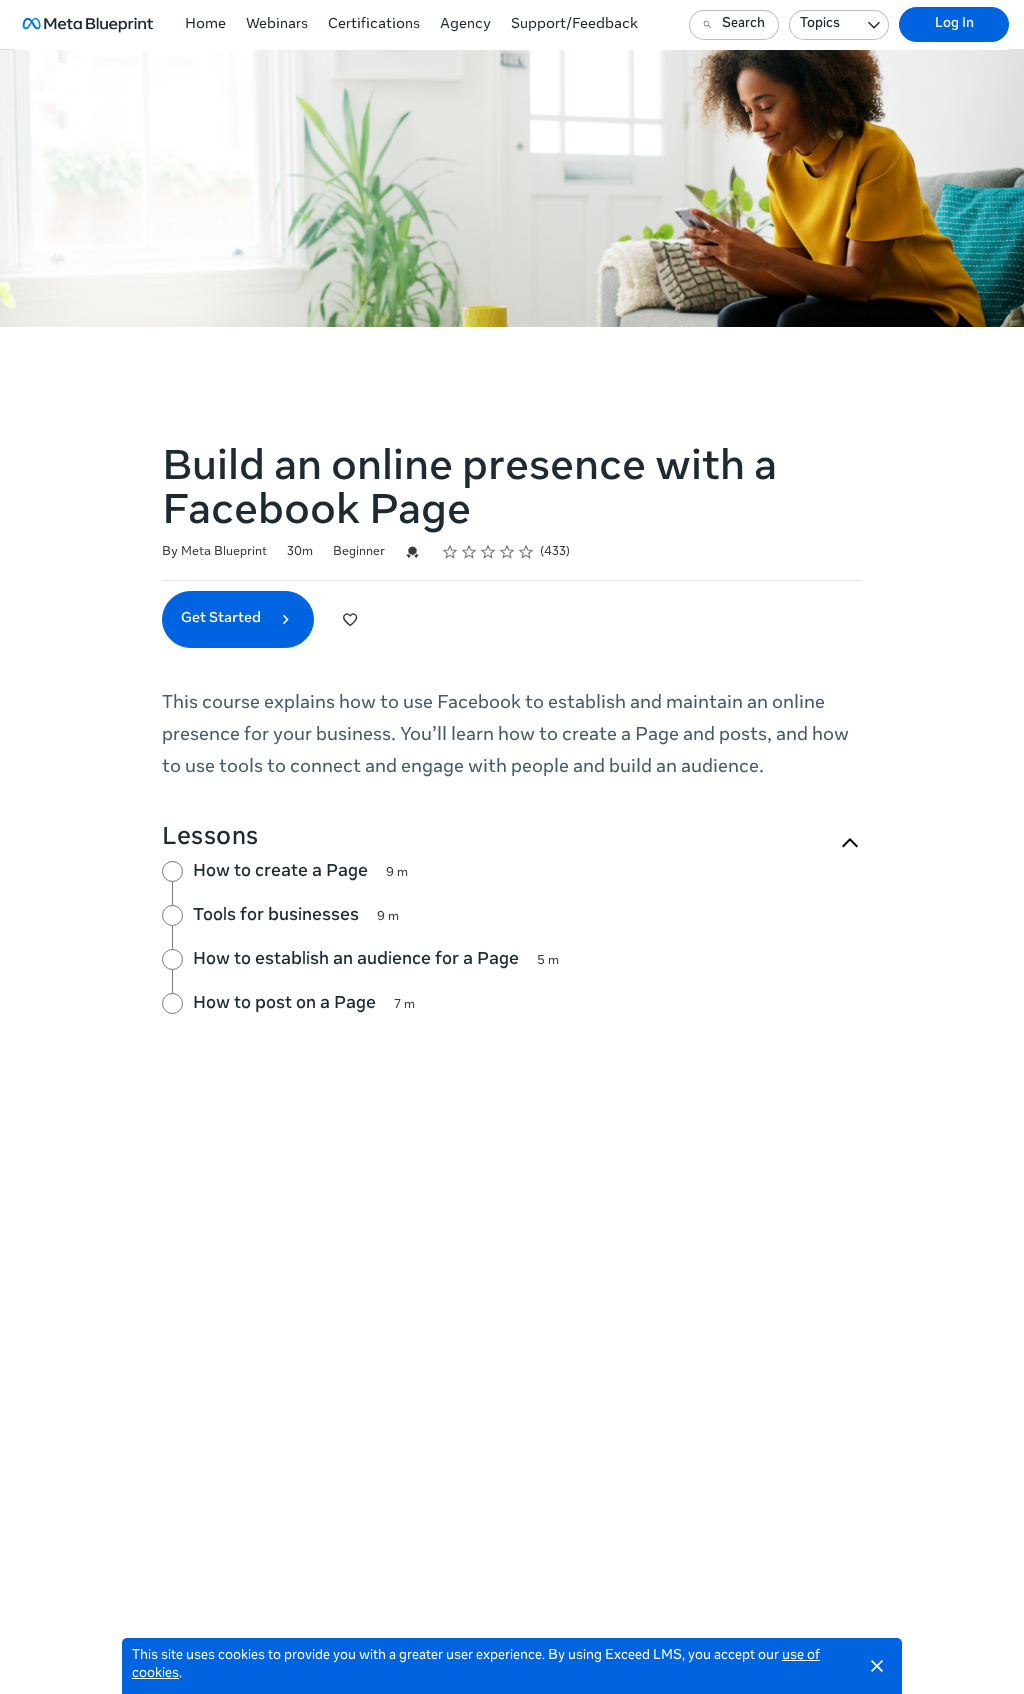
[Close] (877, 1666)
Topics (820, 24)
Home (205, 25)
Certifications (374, 25)
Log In (954, 24)
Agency (465, 25)
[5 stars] (526, 552)
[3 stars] (488, 552)
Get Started (222, 619)
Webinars (277, 25)
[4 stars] (507, 552)
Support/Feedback (574, 25)
